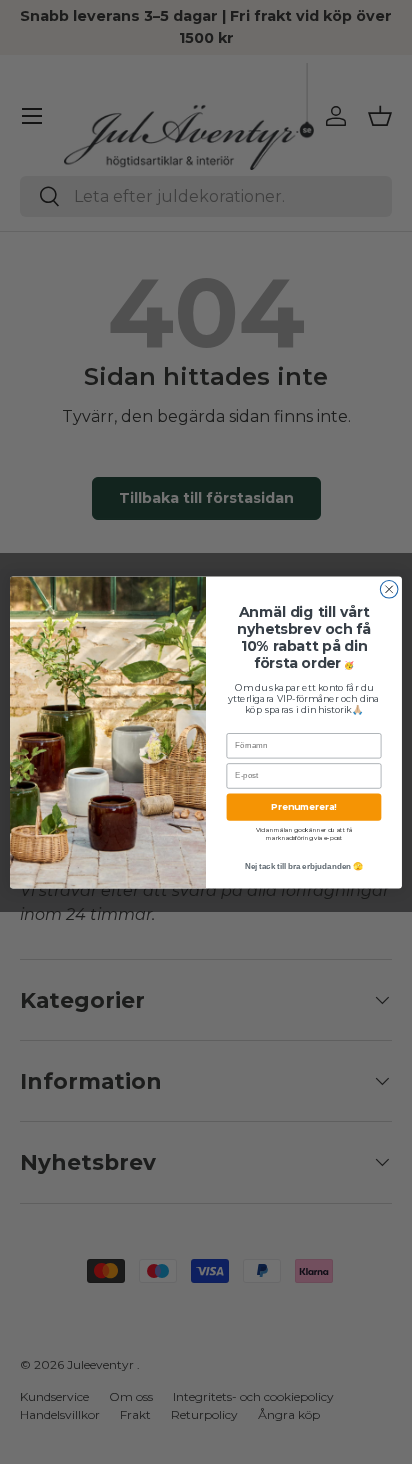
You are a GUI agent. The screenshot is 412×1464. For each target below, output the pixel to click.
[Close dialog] (389, 589)
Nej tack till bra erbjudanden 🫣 (304, 865)
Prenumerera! (304, 806)
